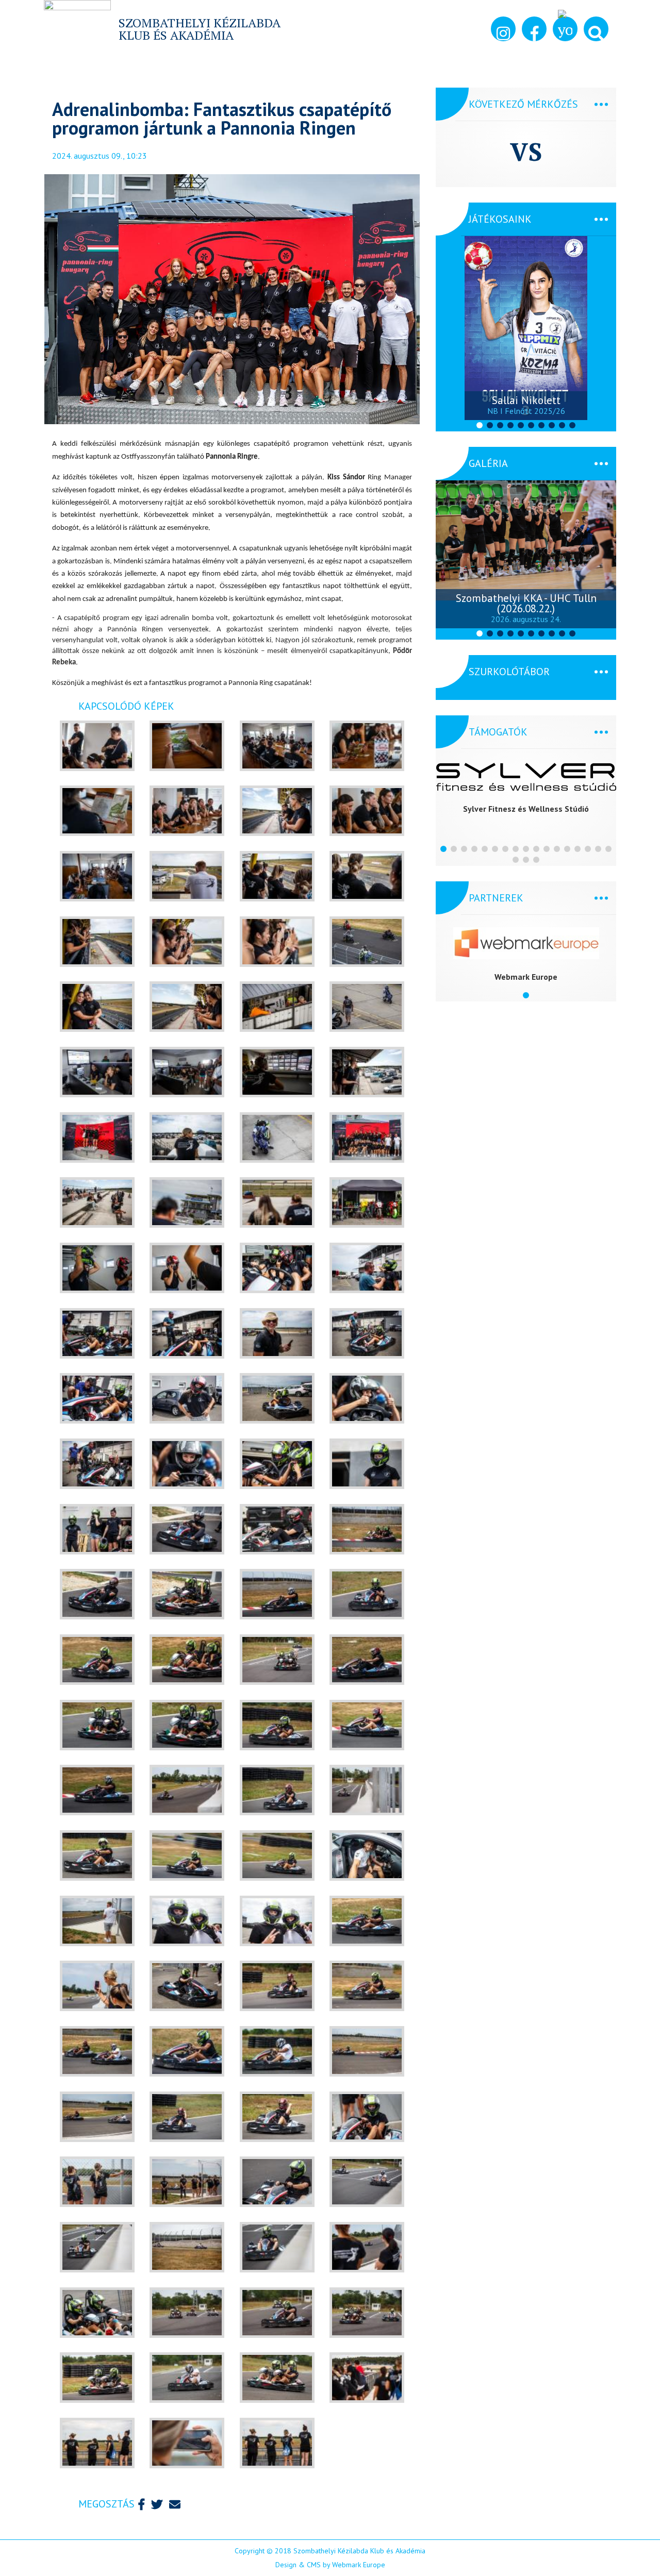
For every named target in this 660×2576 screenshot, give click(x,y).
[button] (596, 29)
